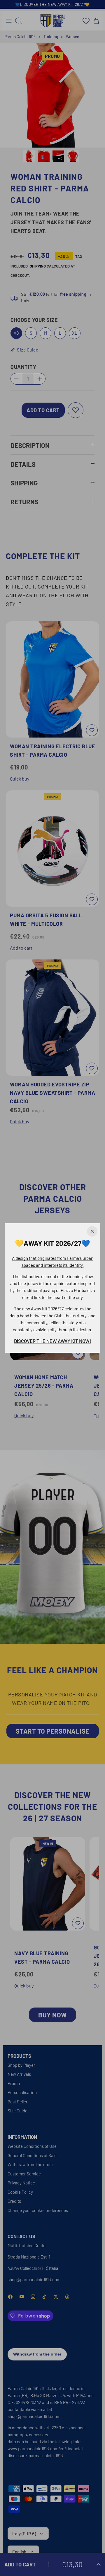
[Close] (92, 1231)
